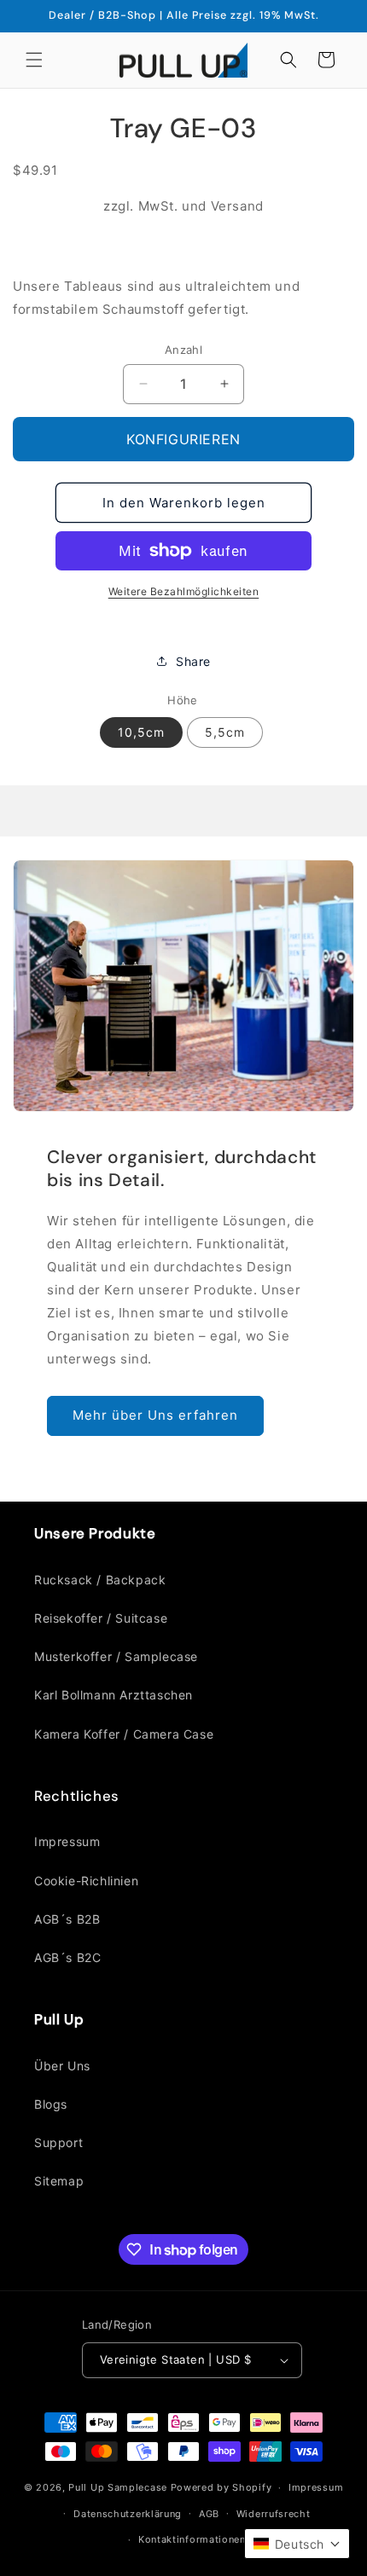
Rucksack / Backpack (100, 1580)
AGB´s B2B (67, 1919)
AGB (209, 2514)
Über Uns (62, 2066)
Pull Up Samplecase (118, 2487)
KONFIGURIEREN (183, 439)
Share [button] (193, 661)
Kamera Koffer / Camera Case (124, 1734)
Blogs (51, 2104)
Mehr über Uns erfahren (155, 1415)
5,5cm (225, 732)
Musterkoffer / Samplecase (116, 1656)
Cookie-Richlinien (86, 1881)
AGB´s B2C (67, 1957)
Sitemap (59, 2181)
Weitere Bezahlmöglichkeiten (184, 591)
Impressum (67, 1841)
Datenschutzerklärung (128, 2514)
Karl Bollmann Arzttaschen (114, 1695)
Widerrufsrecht (274, 2514)
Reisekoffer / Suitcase (101, 1618)
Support (58, 2142)
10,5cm (141, 732)
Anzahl (183, 350)
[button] (34, 60)
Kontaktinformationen (192, 2539)
